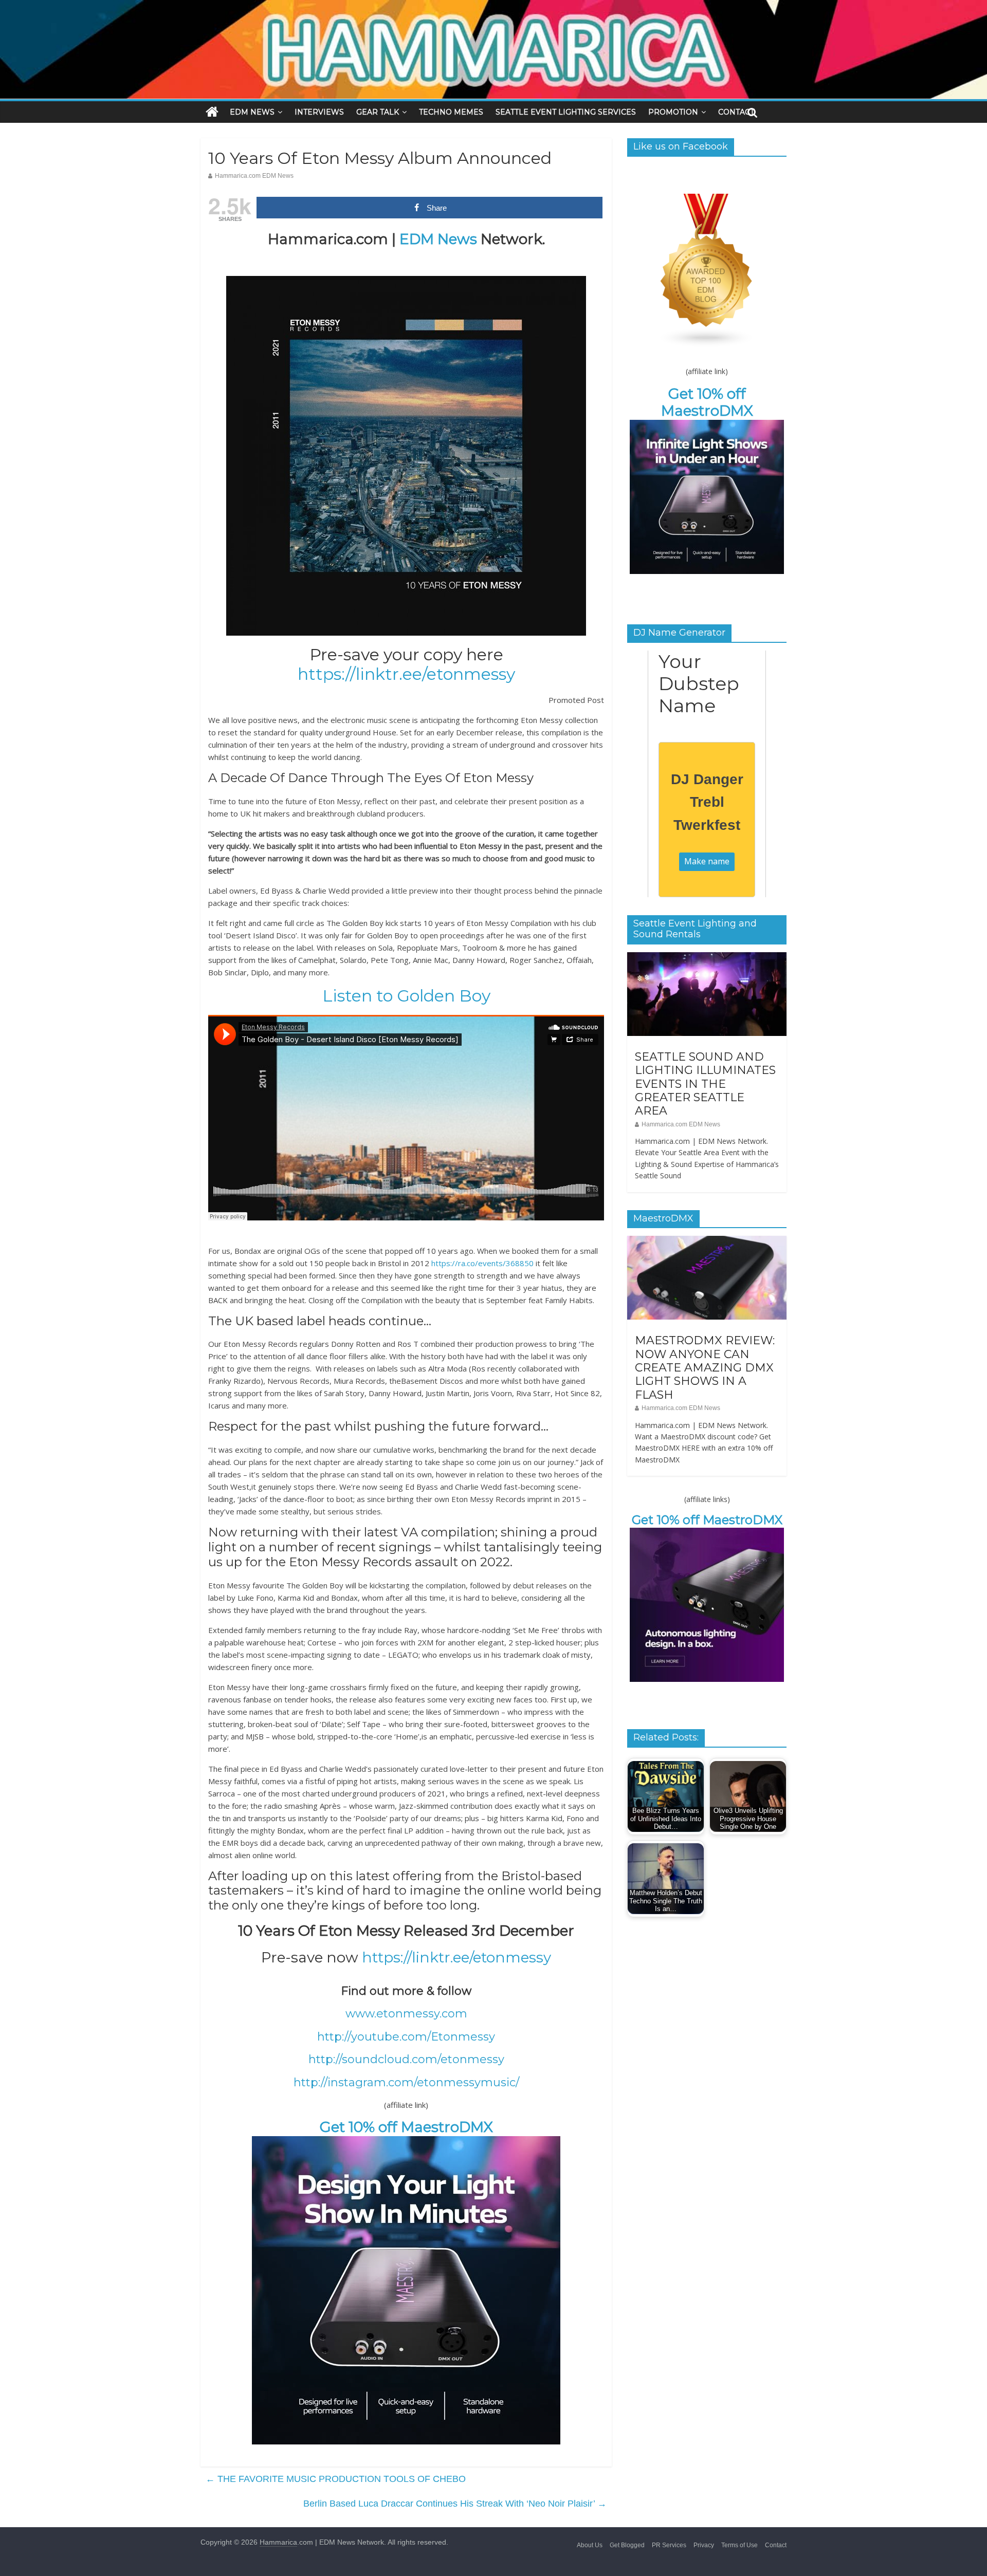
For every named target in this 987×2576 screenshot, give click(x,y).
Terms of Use (739, 2545)
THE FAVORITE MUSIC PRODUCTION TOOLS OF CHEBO (336, 2479)
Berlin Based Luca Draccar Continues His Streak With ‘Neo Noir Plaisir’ (455, 2504)
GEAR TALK (378, 112)
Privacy (704, 2545)
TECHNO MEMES (451, 112)
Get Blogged (627, 2545)
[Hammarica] (493, 6)
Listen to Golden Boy (406, 996)
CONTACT (736, 112)
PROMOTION (673, 112)
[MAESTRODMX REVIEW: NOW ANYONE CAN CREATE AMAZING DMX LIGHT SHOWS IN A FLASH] (707, 1241)
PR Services (669, 2545)
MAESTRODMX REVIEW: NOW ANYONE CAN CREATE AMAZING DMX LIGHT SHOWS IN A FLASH (705, 1368)
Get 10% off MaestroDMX (406, 2127)
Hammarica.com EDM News (254, 176)
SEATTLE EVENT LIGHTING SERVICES (566, 112)
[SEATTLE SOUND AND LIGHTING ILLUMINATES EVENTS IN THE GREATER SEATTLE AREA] (707, 958)
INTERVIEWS (319, 112)
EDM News (438, 239)
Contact (776, 2545)
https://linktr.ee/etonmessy (406, 674)
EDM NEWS (252, 112)
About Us (590, 2545)
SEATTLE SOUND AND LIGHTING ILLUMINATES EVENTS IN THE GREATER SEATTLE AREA (705, 1084)
